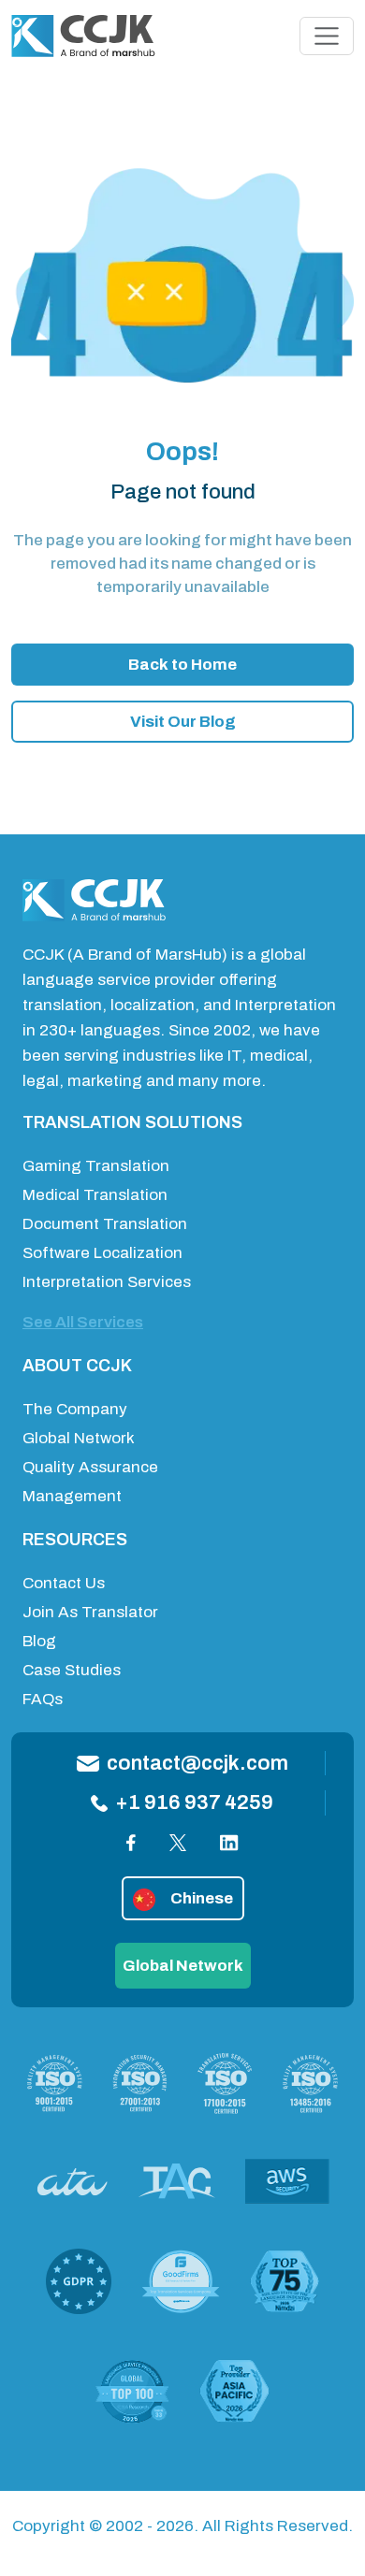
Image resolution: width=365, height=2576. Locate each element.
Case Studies (72, 1670)
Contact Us (64, 1583)
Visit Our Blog (183, 722)
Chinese (202, 1898)
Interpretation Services (107, 1282)
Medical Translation (95, 1195)
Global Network (79, 1438)
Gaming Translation (96, 1166)
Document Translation (105, 1224)
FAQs (43, 1699)
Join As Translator (90, 1612)
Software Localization (102, 1253)
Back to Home (182, 665)
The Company (75, 1409)
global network (183, 1966)
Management (72, 1496)
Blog (39, 1641)
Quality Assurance (90, 1467)
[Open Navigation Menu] (327, 36)
